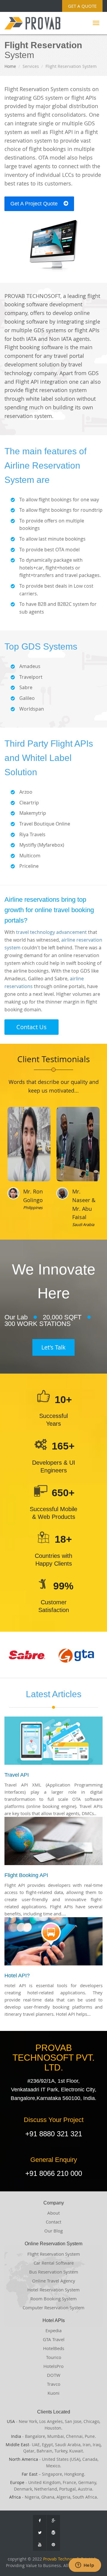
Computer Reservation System (53, 2307)
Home (10, 66)
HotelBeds (54, 2348)
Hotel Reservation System (53, 2290)
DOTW (54, 2375)
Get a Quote (82, 6)
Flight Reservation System (54, 2254)
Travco (54, 2384)
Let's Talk (53, 1347)
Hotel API (16, 1976)
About (53, 2213)
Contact (53, 2222)
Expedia (53, 2330)
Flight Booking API (26, 1875)
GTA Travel (54, 2339)
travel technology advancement (51, 932)
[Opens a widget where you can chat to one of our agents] (85, 2566)
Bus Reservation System (54, 2272)
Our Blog (53, 2231)
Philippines (33, 1207)
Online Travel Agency (54, 2281)
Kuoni (53, 2393)
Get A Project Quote (35, 204)
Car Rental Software (54, 2263)
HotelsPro (53, 2366)
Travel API (17, 1775)
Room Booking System (53, 2299)
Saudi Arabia (83, 1224)
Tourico (54, 2357)
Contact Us (32, 1027)
